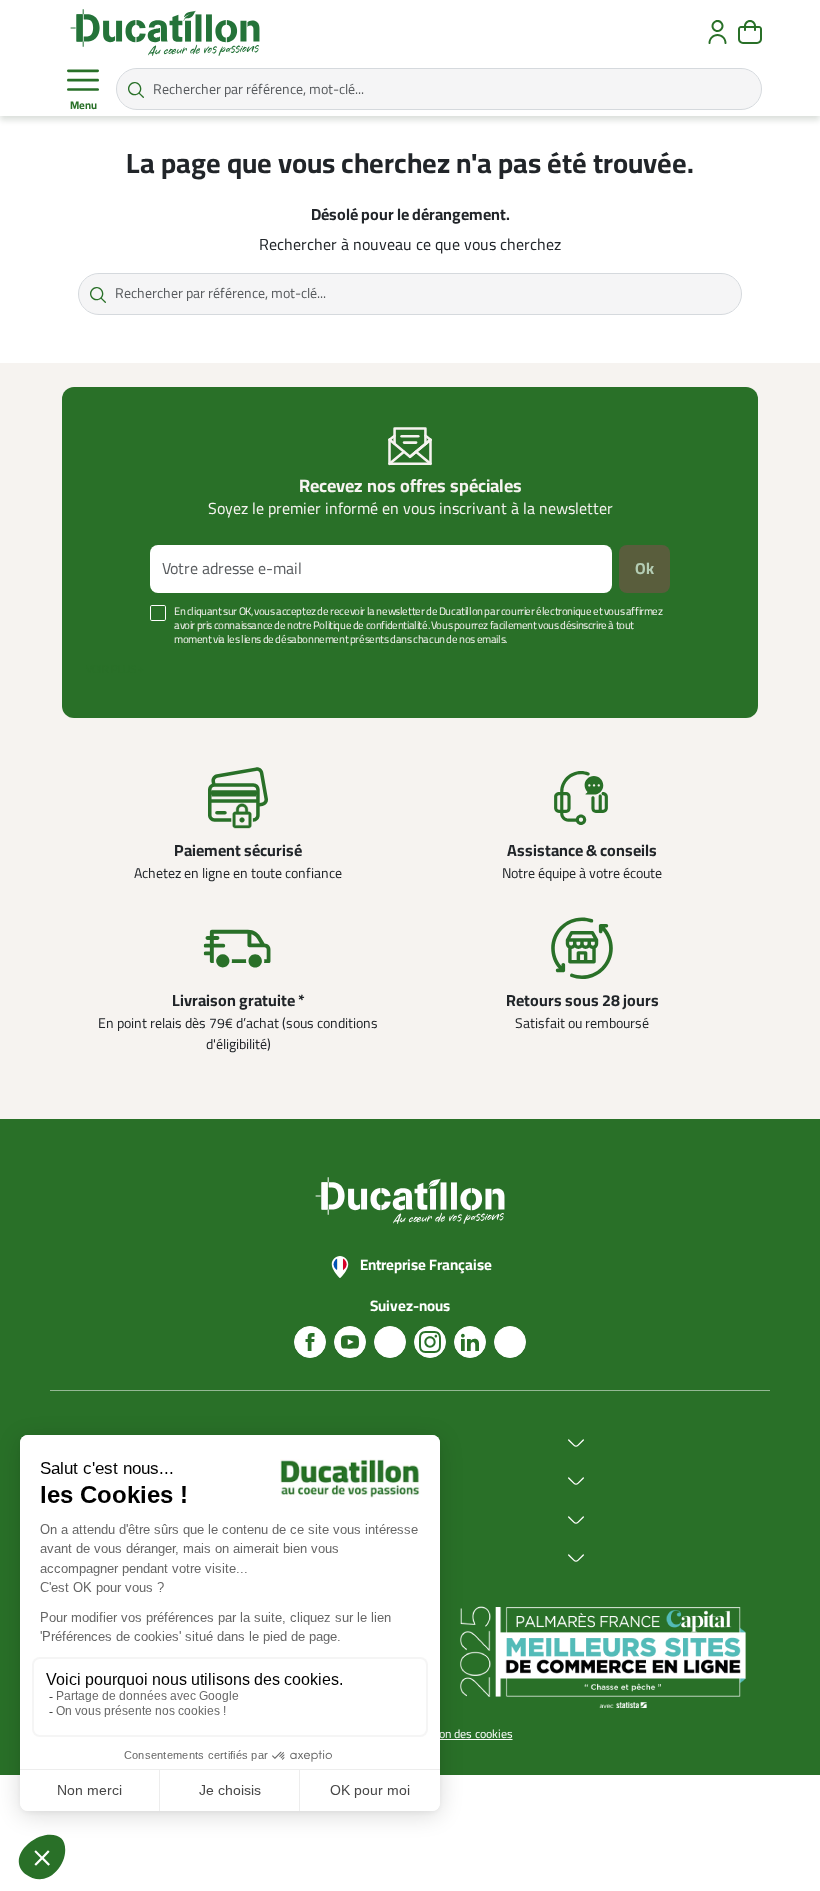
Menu (83, 105)
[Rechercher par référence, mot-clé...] (136, 89)
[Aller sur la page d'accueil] (165, 32)
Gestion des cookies (463, 1734)
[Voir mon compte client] (717, 32)
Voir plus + (115, 669)
